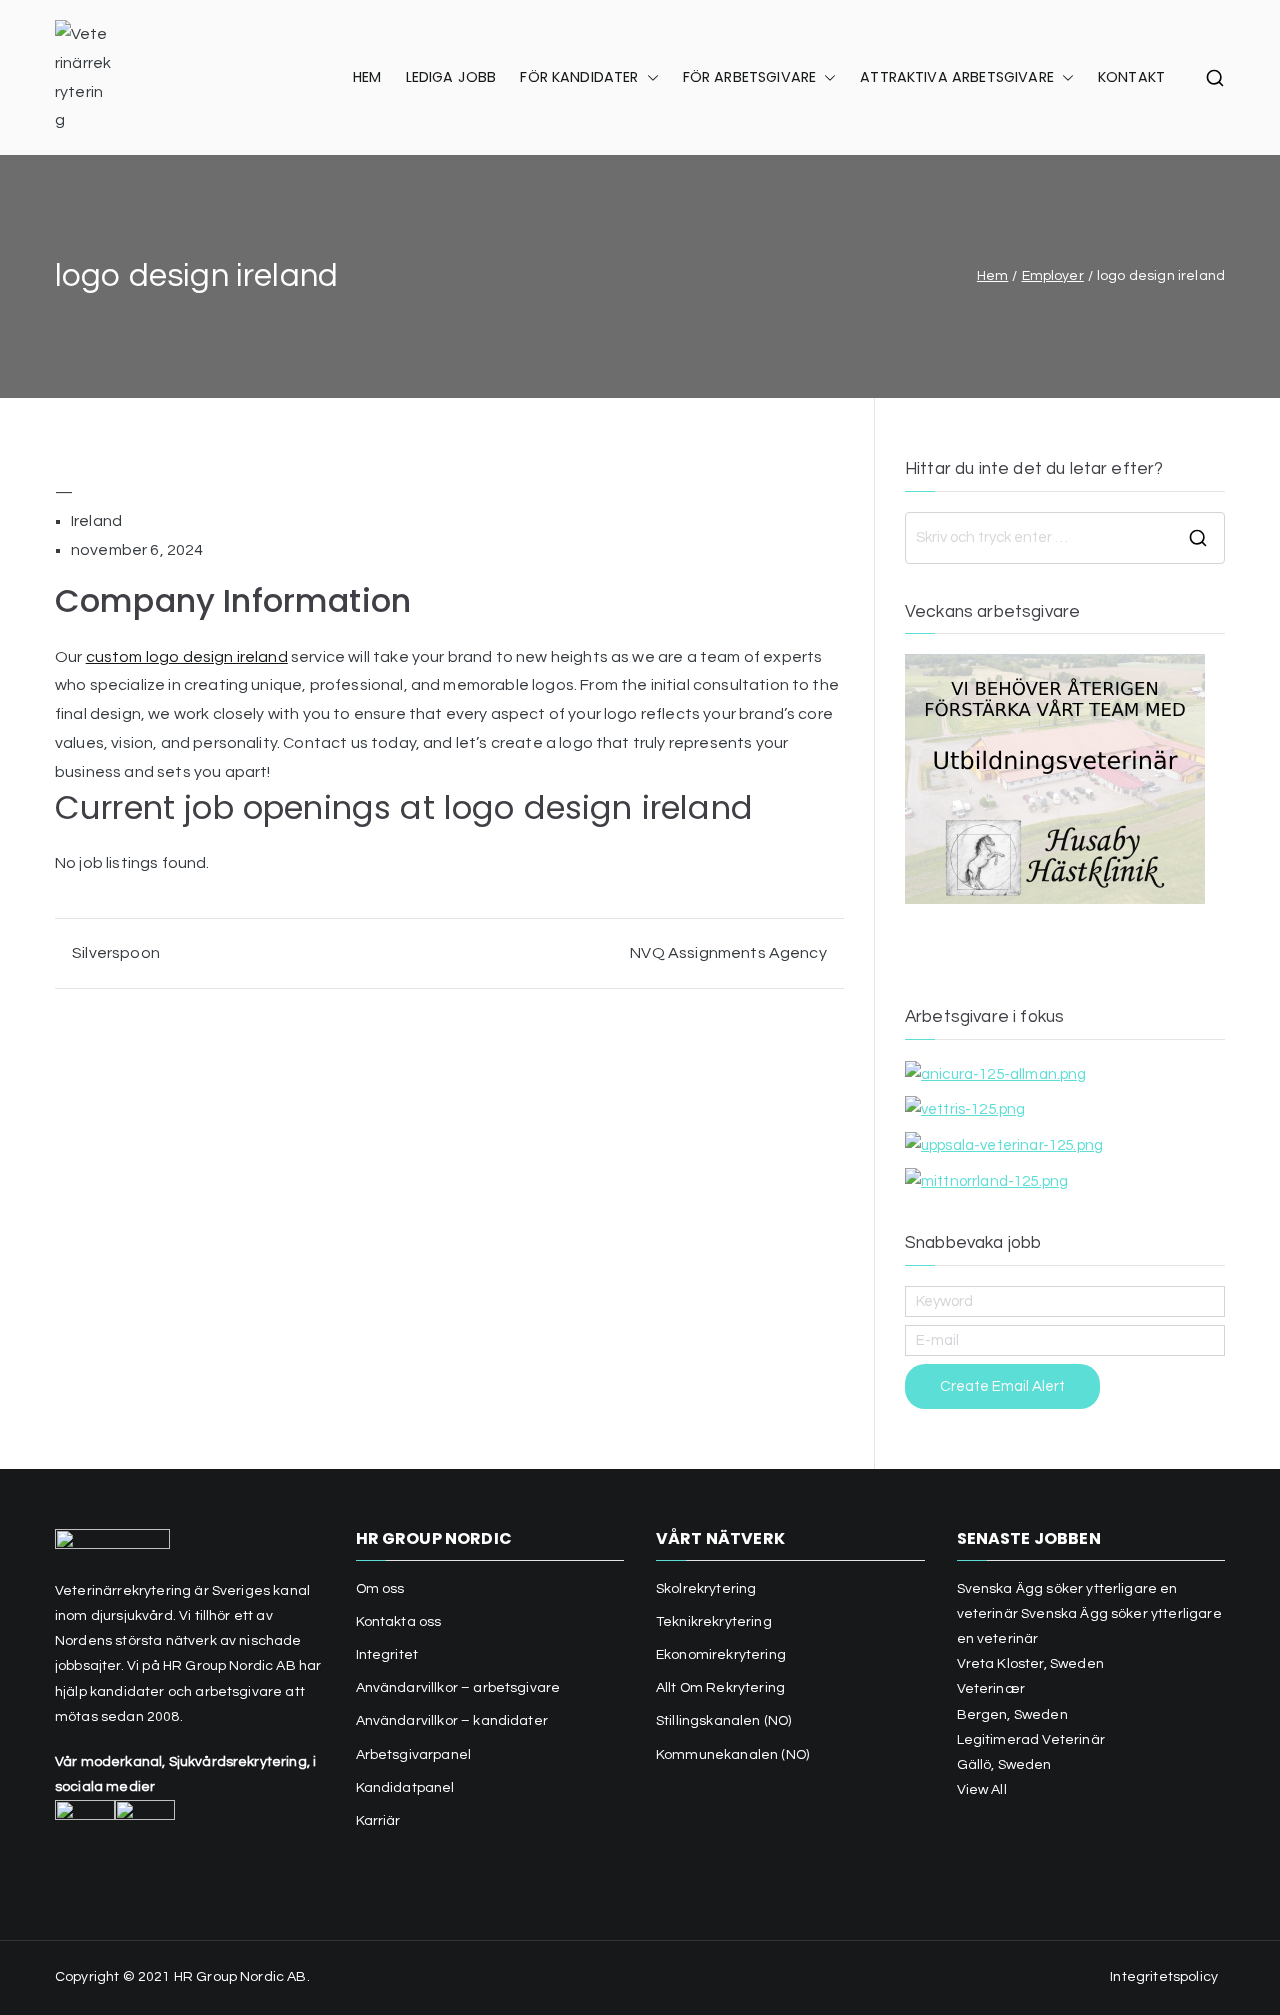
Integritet (387, 1655)
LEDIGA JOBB (451, 77)
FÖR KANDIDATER (579, 77)
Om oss (380, 1589)
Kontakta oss (399, 1622)
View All (982, 1790)
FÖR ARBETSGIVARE (750, 77)
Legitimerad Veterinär (1031, 1740)
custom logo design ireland (187, 657)
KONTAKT (1131, 77)
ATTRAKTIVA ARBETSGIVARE (957, 77)
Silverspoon (116, 953)
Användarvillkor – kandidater (452, 1721)
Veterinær (991, 1689)
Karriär (378, 1821)
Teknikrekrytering (714, 1622)
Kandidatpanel (405, 1788)
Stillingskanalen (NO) (723, 1721)
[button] (649, 78)
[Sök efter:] (1065, 538)
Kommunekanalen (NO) (732, 1755)
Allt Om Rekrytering (720, 1688)
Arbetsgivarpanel (414, 1755)
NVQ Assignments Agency (728, 953)
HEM (367, 77)
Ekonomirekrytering (721, 1655)
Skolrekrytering (706, 1589)
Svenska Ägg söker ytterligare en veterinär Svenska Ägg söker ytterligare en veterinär (1089, 1614)
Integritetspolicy (1164, 1977)
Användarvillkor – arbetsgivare (458, 1688)
